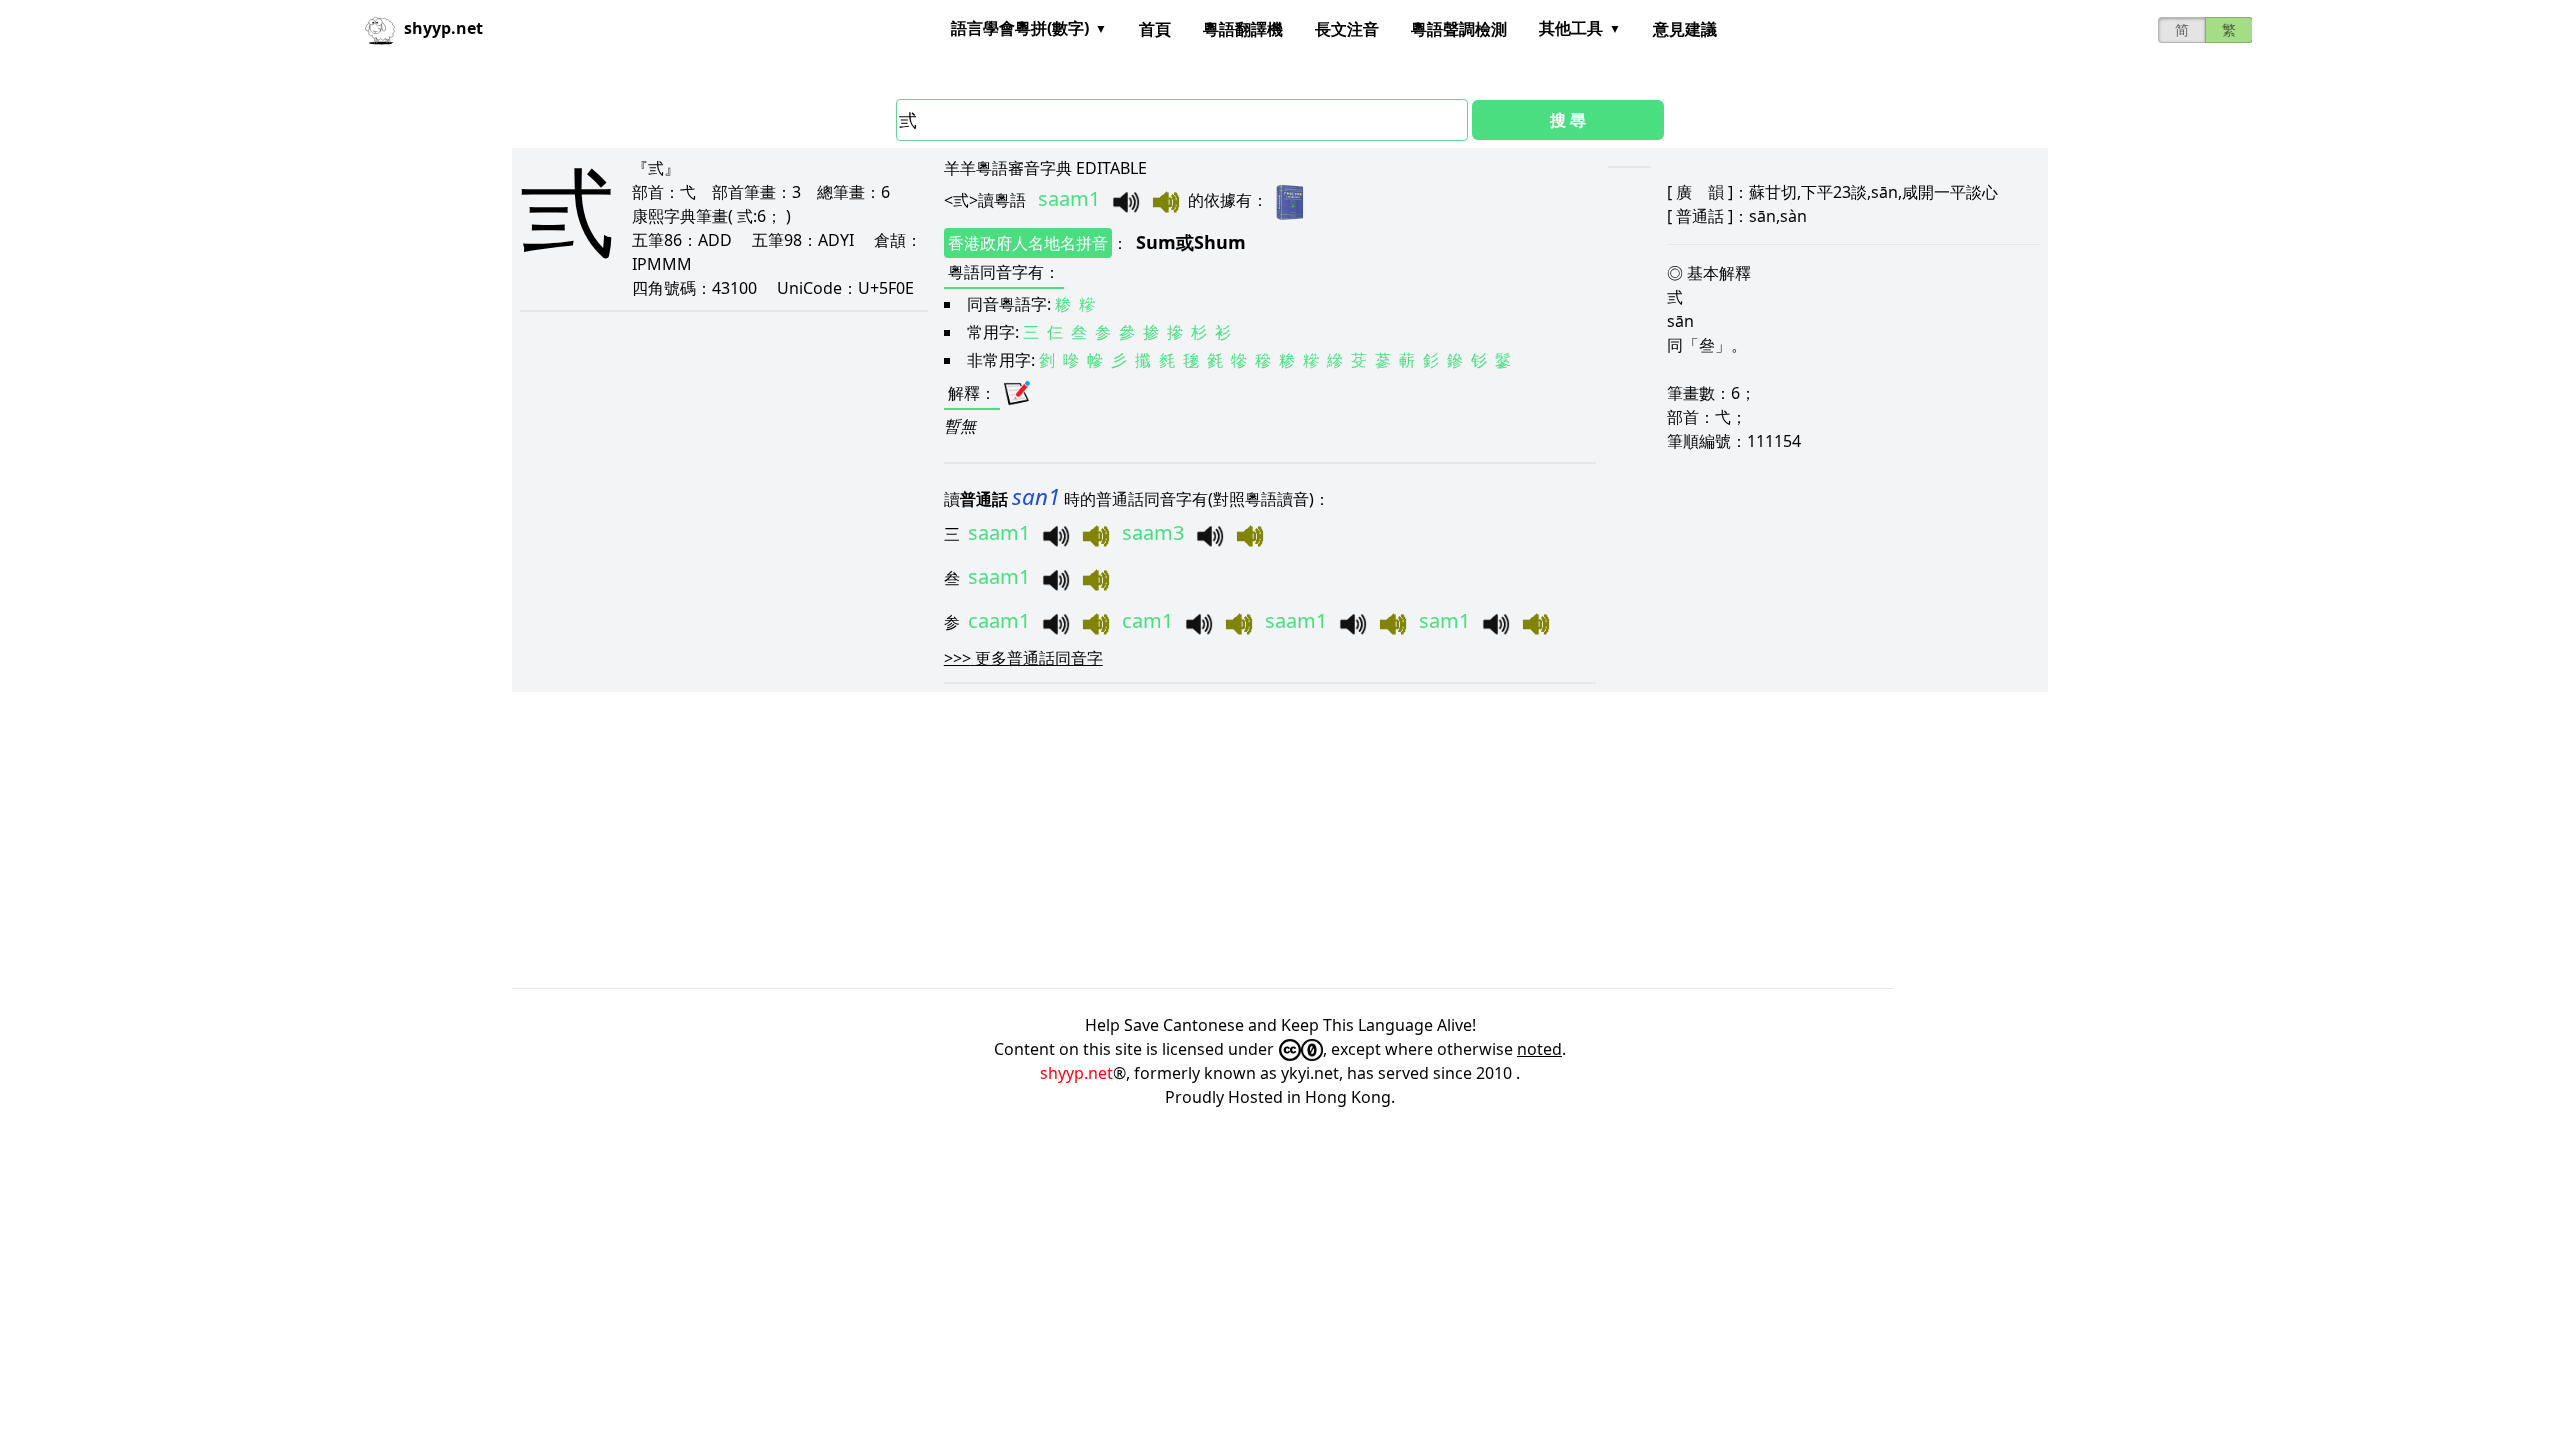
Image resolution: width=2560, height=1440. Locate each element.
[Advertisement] (1112, 840)
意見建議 (1685, 29)
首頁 (1155, 29)
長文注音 (1347, 29)
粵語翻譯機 (1243, 29)
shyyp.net (1076, 1073)
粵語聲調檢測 (1459, 29)
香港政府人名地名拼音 (1028, 243)
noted (1539, 1049)
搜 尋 (1568, 120)
